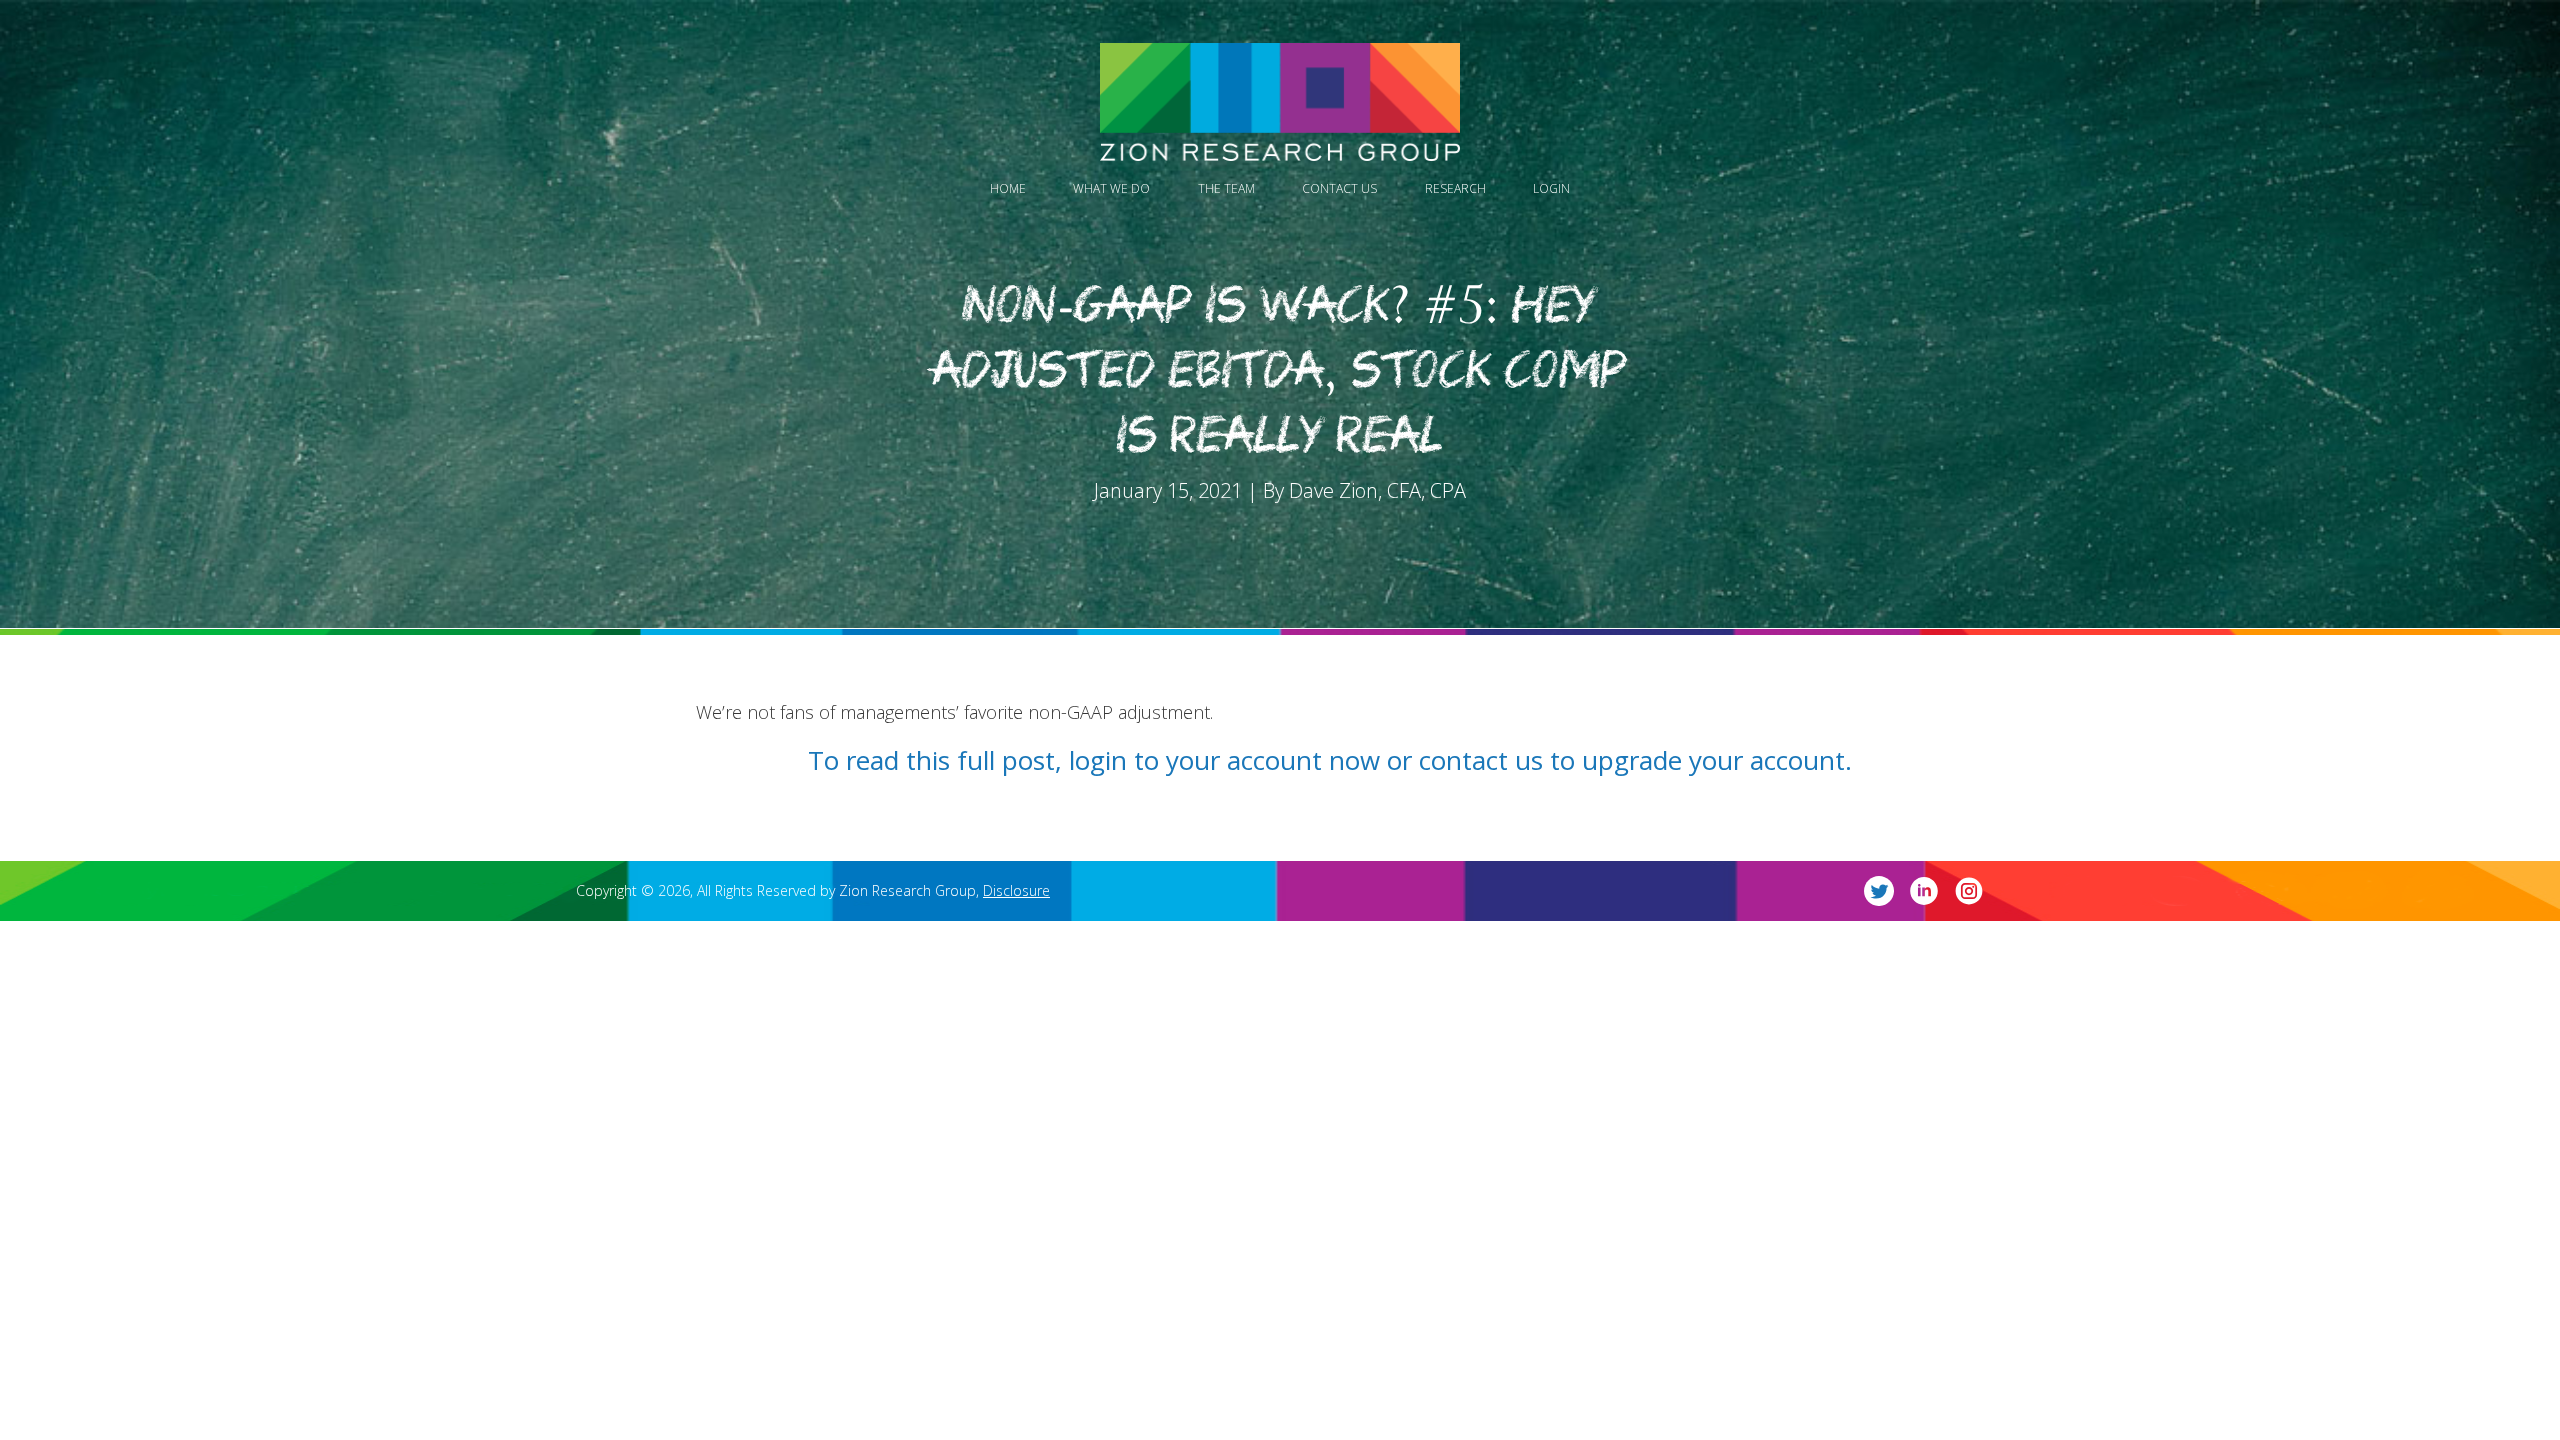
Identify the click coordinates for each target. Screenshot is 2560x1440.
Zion (1280, 102)
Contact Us (1339, 188)
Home (1008, 188)
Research (1455, 188)
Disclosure (1016, 890)
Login (1551, 188)
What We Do (1111, 188)
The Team (1226, 188)
